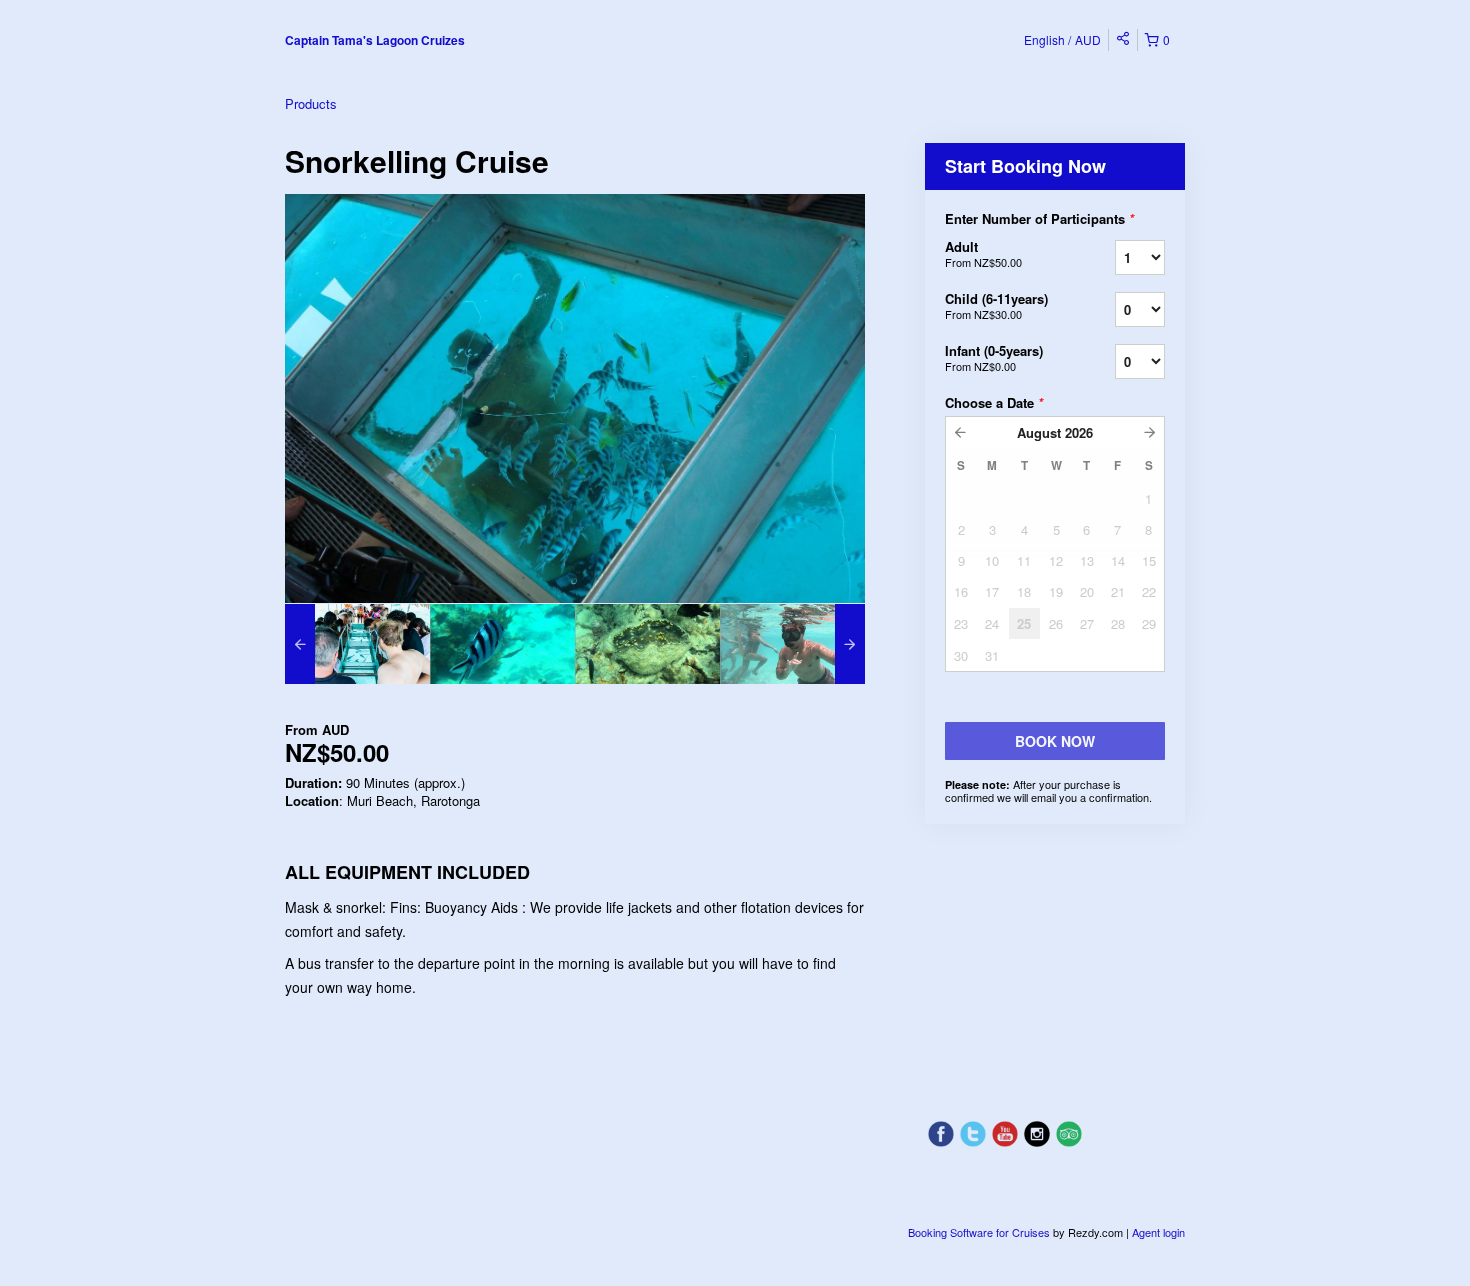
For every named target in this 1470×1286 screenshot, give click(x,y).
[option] (357, 644)
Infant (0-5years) (994, 357)
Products (311, 103)
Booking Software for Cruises (980, 1232)
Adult (983, 253)
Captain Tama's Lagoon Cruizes (375, 40)
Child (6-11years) (996, 305)
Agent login (1158, 1232)
